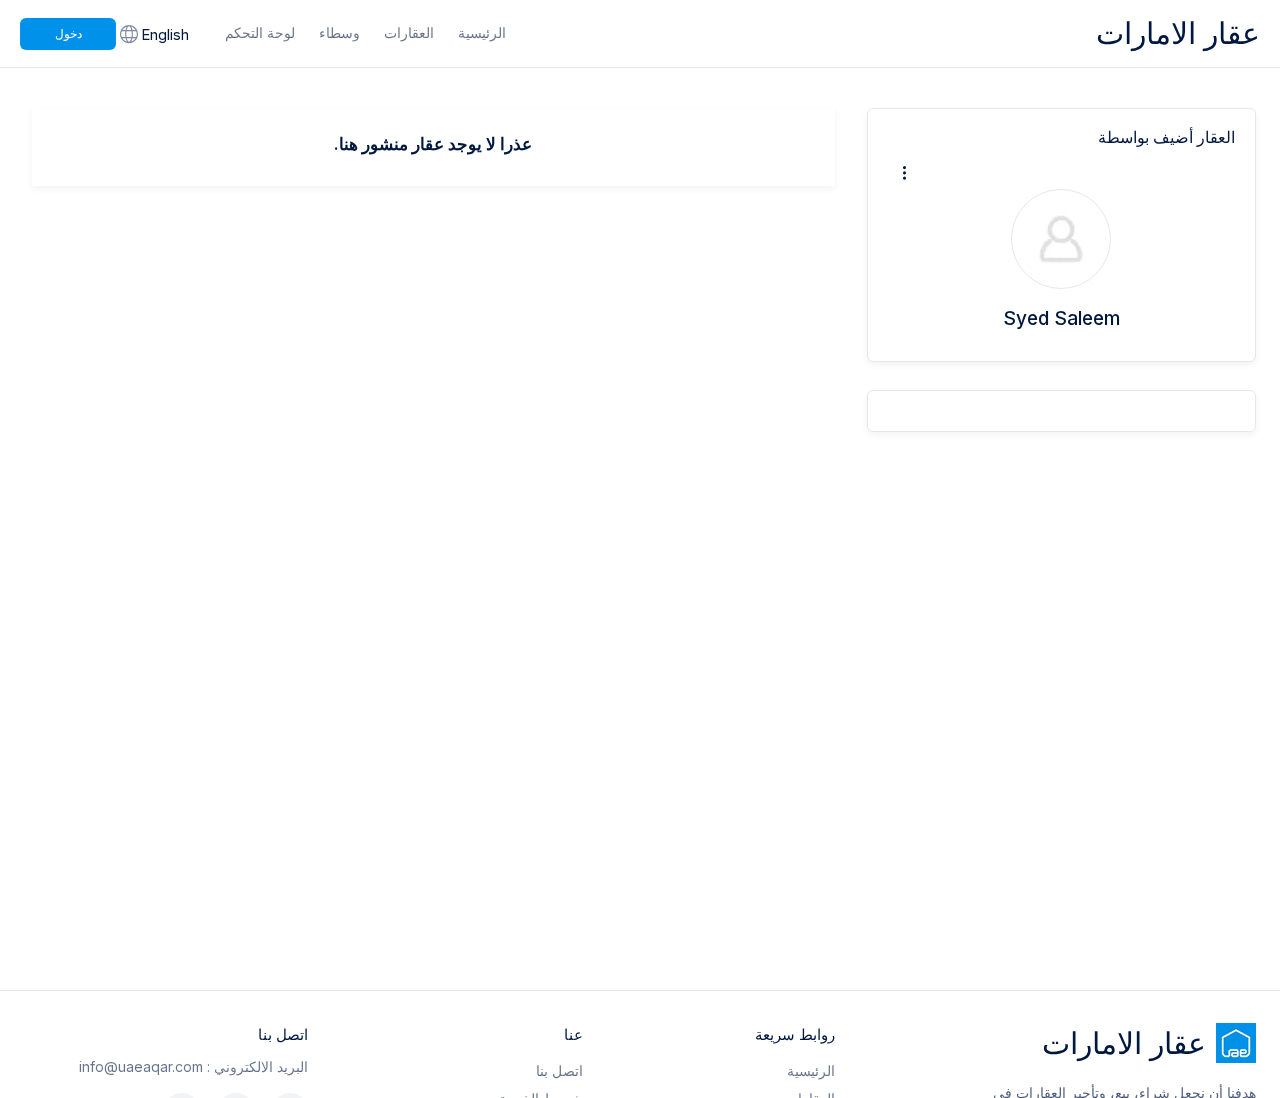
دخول (68, 33)
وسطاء (339, 32)
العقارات (409, 32)
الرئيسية (482, 32)
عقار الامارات (1178, 33)
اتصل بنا (559, 1070)
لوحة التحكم (260, 32)
